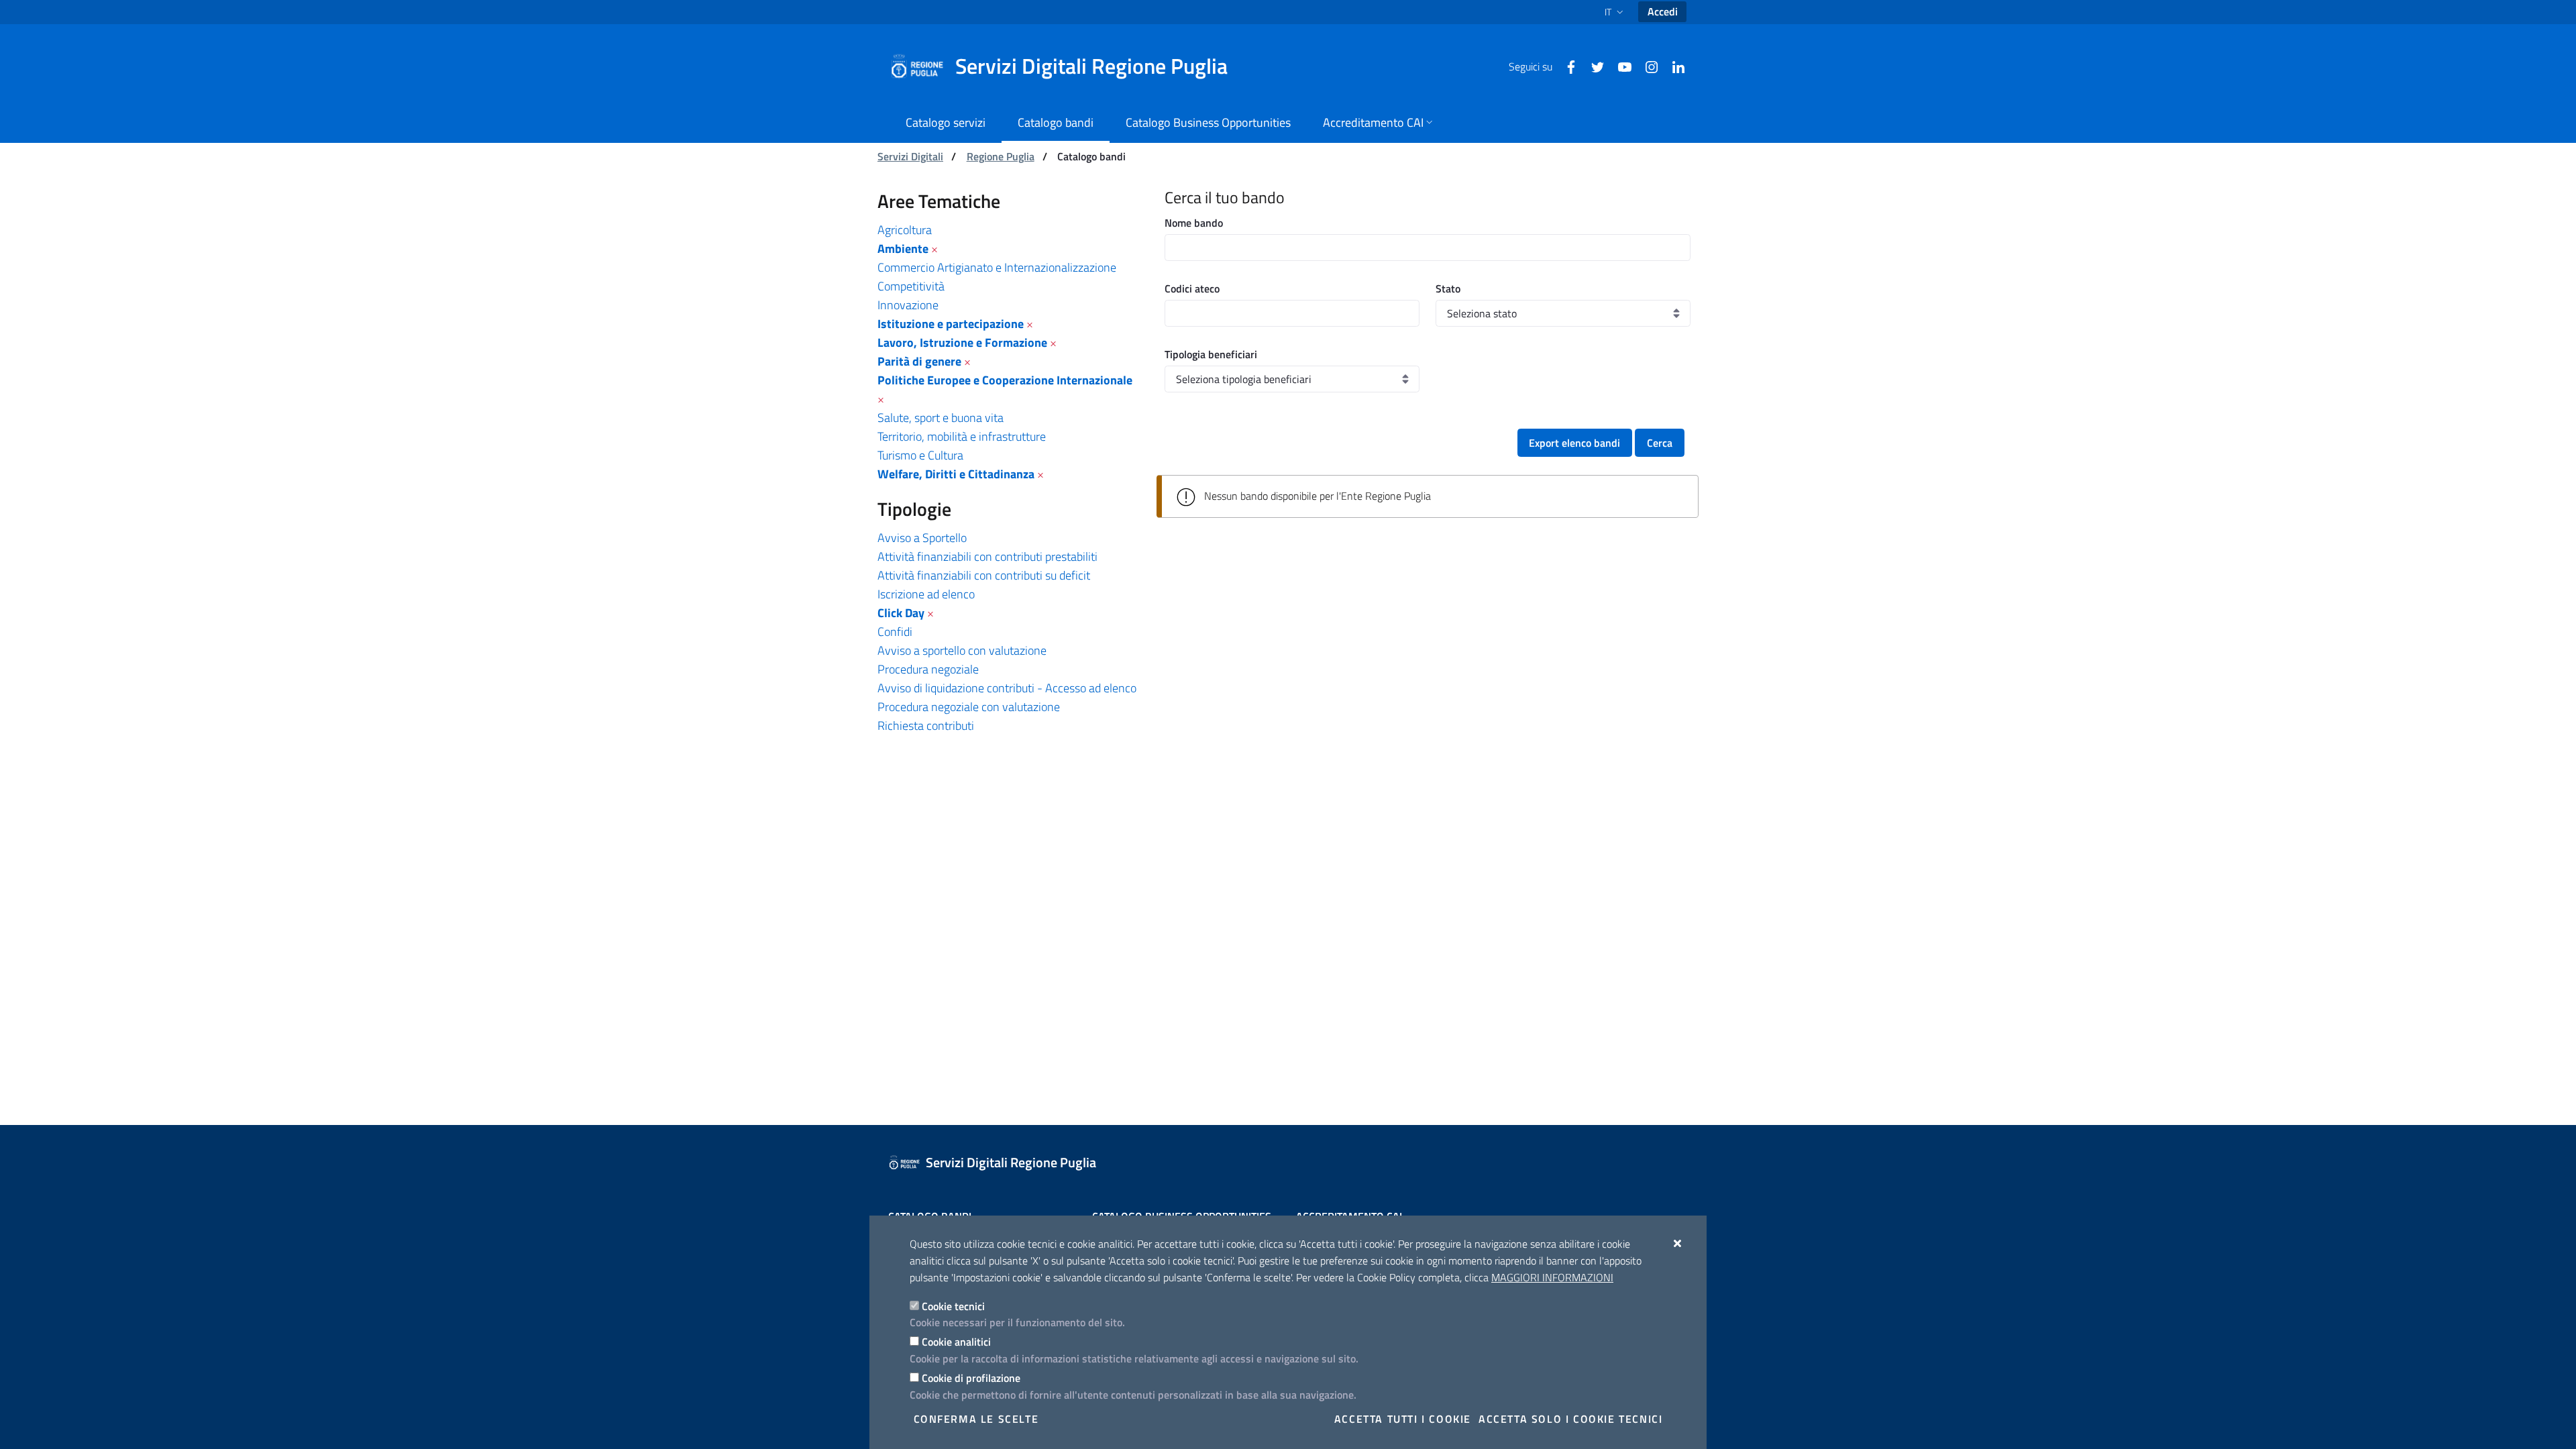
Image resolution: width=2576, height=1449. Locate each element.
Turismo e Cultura (920, 455)
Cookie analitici (956, 1342)
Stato (1448, 288)
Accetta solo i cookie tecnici (1570, 1419)
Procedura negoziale (928, 669)
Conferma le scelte (976, 1419)
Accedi (1663, 11)
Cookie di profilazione (971, 1378)
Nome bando (1194, 223)
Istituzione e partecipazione (951, 324)
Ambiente (903, 249)
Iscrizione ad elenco (926, 594)
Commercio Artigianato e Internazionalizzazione (997, 267)
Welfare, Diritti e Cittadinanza (956, 474)
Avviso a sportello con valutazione (962, 650)
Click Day (901, 613)
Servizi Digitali (910, 156)
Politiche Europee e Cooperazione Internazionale (1005, 380)
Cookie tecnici (953, 1306)
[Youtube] (1619, 66)
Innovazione (908, 305)
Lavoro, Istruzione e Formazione (962, 342)
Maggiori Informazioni (1552, 1277)
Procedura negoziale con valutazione (969, 707)
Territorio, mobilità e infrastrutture (962, 436)
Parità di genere (919, 361)
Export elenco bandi (1574, 443)
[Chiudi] (1678, 1243)
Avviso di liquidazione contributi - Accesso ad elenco (1007, 688)
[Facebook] (1566, 66)
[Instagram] (1646, 66)
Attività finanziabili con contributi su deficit (984, 575)
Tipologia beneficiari (1211, 354)
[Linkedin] (1673, 66)
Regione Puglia (1001, 156)
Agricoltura (905, 230)
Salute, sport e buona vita (941, 418)
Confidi (895, 632)
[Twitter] (1593, 66)
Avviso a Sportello (922, 538)
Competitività (911, 286)
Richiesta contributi (926, 726)
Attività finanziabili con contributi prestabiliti (987, 556)
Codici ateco (1192, 288)
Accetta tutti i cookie (1403, 1419)
